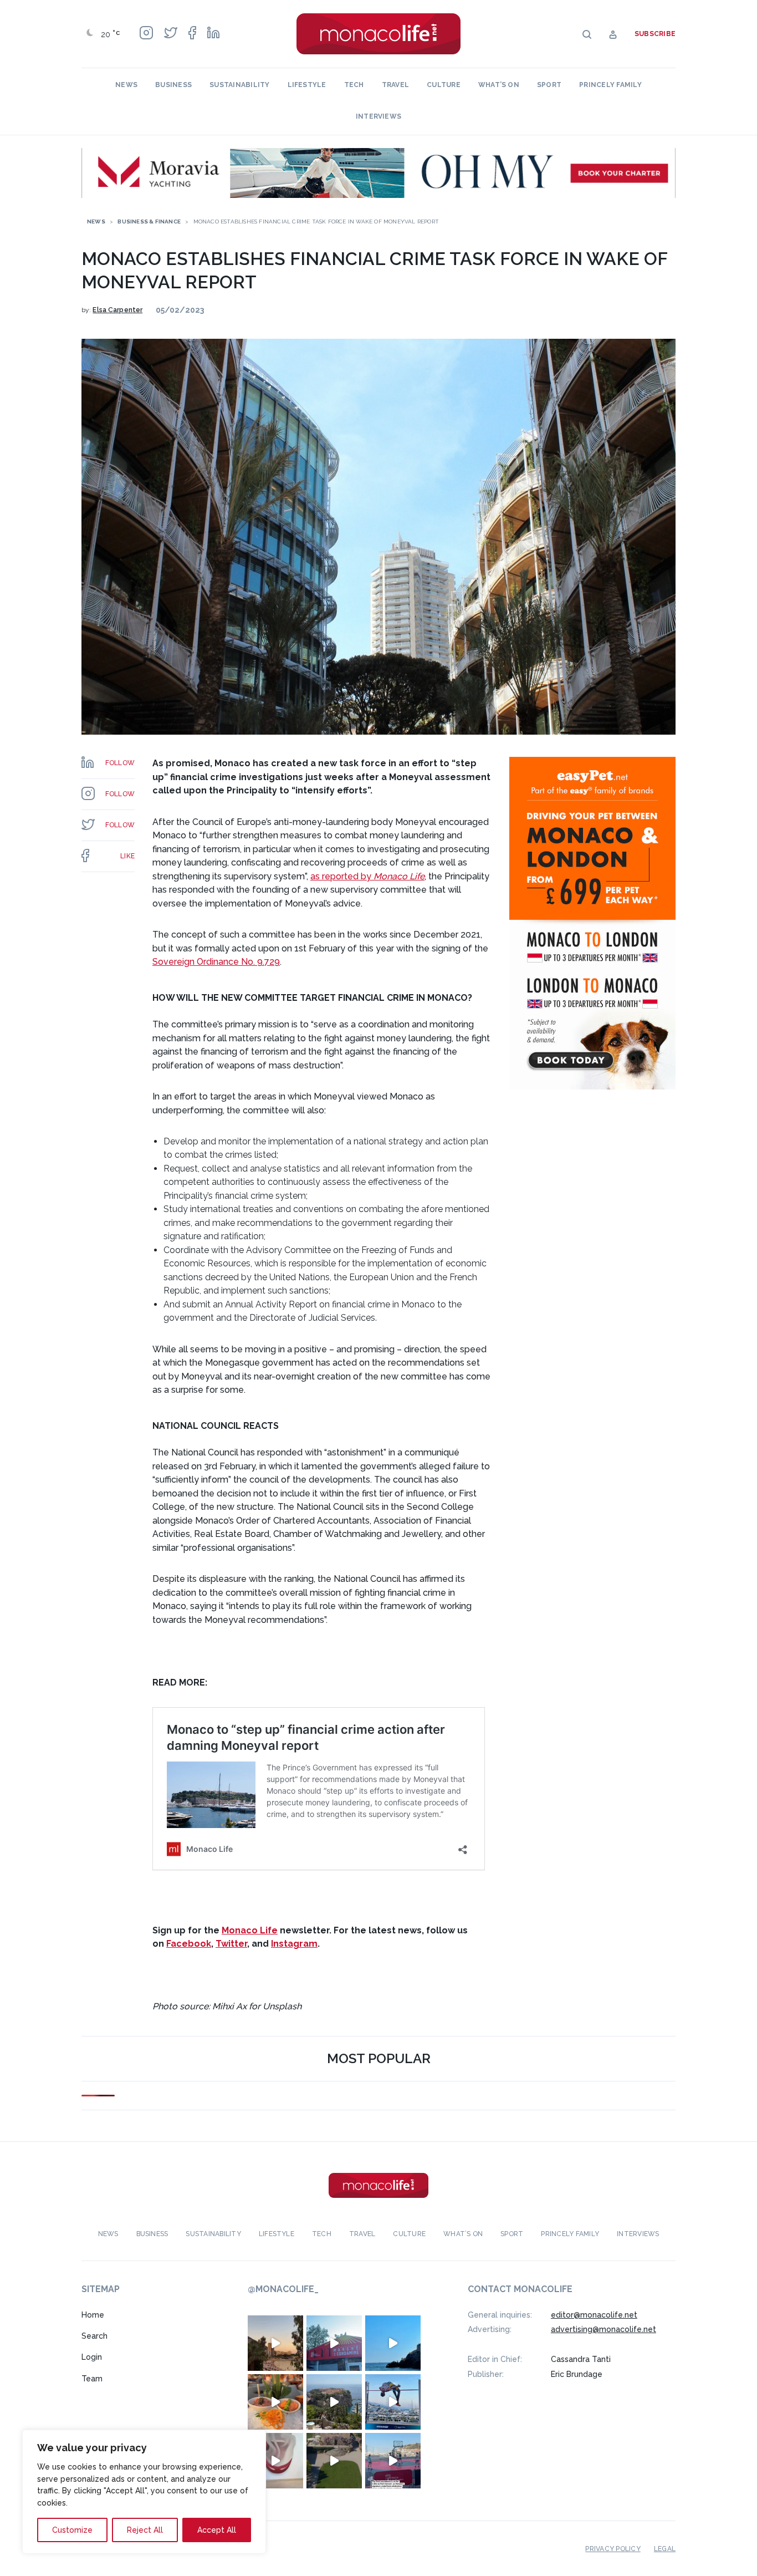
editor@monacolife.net (594, 2314)
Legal (665, 2548)
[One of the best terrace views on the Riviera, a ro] (275, 2401)
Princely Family (610, 85)
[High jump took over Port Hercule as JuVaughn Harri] (393, 2401)
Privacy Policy (613, 2548)
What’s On (499, 85)
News (126, 85)
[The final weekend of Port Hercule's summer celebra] (393, 2460)
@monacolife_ (283, 2289)
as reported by (367, 876)
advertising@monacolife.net (603, 2329)
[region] (144, 2492)
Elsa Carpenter (117, 310)
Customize (72, 2530)
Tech (354, 85)
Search (94, 2336)
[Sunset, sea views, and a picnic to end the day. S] (275, 2343)
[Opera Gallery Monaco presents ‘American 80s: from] (275, 2460)
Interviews (378, 116)
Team (92, 2379)
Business (173, 85)
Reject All (145, 2530)
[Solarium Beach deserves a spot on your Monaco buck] (393, 2343)
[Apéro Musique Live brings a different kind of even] (334, 2343)
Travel (395, 85)
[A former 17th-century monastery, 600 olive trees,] (334, 2460)
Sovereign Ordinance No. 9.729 (216, 962)
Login (92, 2357)
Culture (444, 85)
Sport (549, 85)
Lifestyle (307, 85)
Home (93, 2314)
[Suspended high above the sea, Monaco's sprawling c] (334, 2401)
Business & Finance (149, 222)
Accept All (217, 2530)
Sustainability (239, 85)
